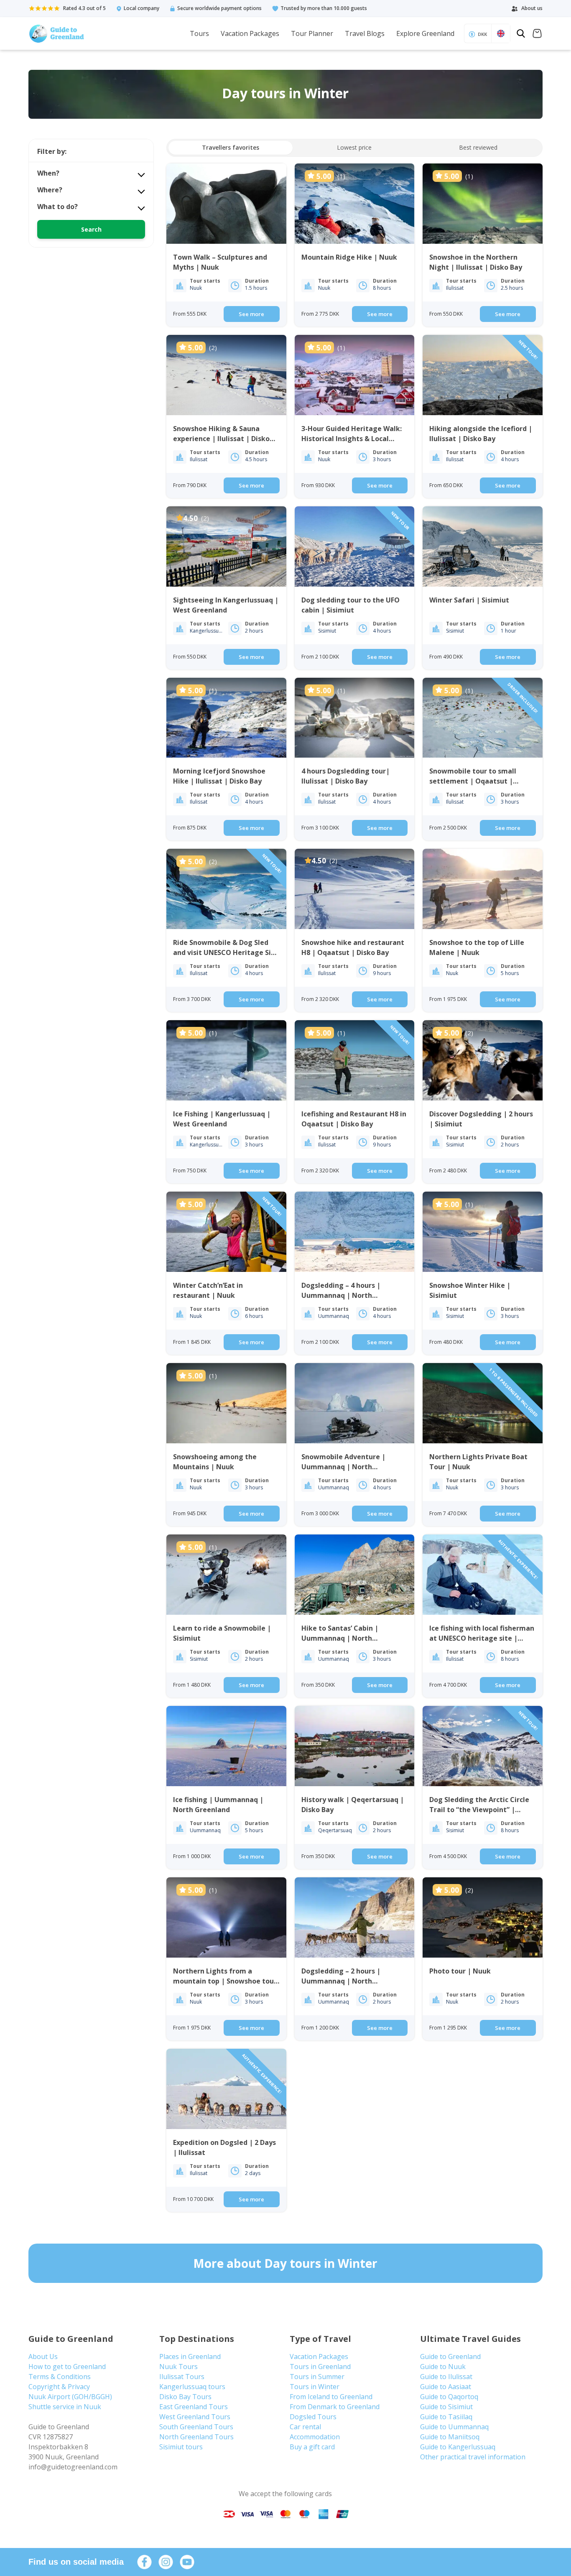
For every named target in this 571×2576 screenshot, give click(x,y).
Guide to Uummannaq (454, 2427)
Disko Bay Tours (185, 2397)
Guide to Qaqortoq (449, 2397)
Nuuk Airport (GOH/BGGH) (70, 2397)
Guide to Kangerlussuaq (458, 2447)
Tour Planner (312, 33)
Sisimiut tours (181, 2447)
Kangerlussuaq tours (192, 2387)
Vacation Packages (250, 33)
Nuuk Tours (178, 2367)
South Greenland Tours (196, 2427)
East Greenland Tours (194, 2407)
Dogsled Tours (313, 2417)
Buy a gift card (312, 2447)
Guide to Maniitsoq (450, 2437)
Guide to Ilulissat (446, 2377)
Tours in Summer (317, 2377)
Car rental (305, 2427)
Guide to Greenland (450, 2356)
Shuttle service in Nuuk (65, 2407)
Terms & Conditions (60, 2377)
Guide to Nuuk (443, 2367)
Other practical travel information (473, 2457)
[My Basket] (537, 34)
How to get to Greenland (67, 2367)
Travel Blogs (365, 33)
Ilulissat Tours (182, 2377)
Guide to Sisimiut (446, 2407)
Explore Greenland (425, 33)
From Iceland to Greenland (331, 2397)
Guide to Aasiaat (446, 2387)
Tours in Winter (315, 2387)
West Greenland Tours (195, 2417)
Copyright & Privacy (59, 2387)
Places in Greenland (190, 2356)
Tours (199, 33)
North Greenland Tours (196, 2437)
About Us (43, 2356)
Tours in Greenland (320, 2367)
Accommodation (315, 2437)
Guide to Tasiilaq (446, 2417)
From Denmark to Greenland (335, 2407)
